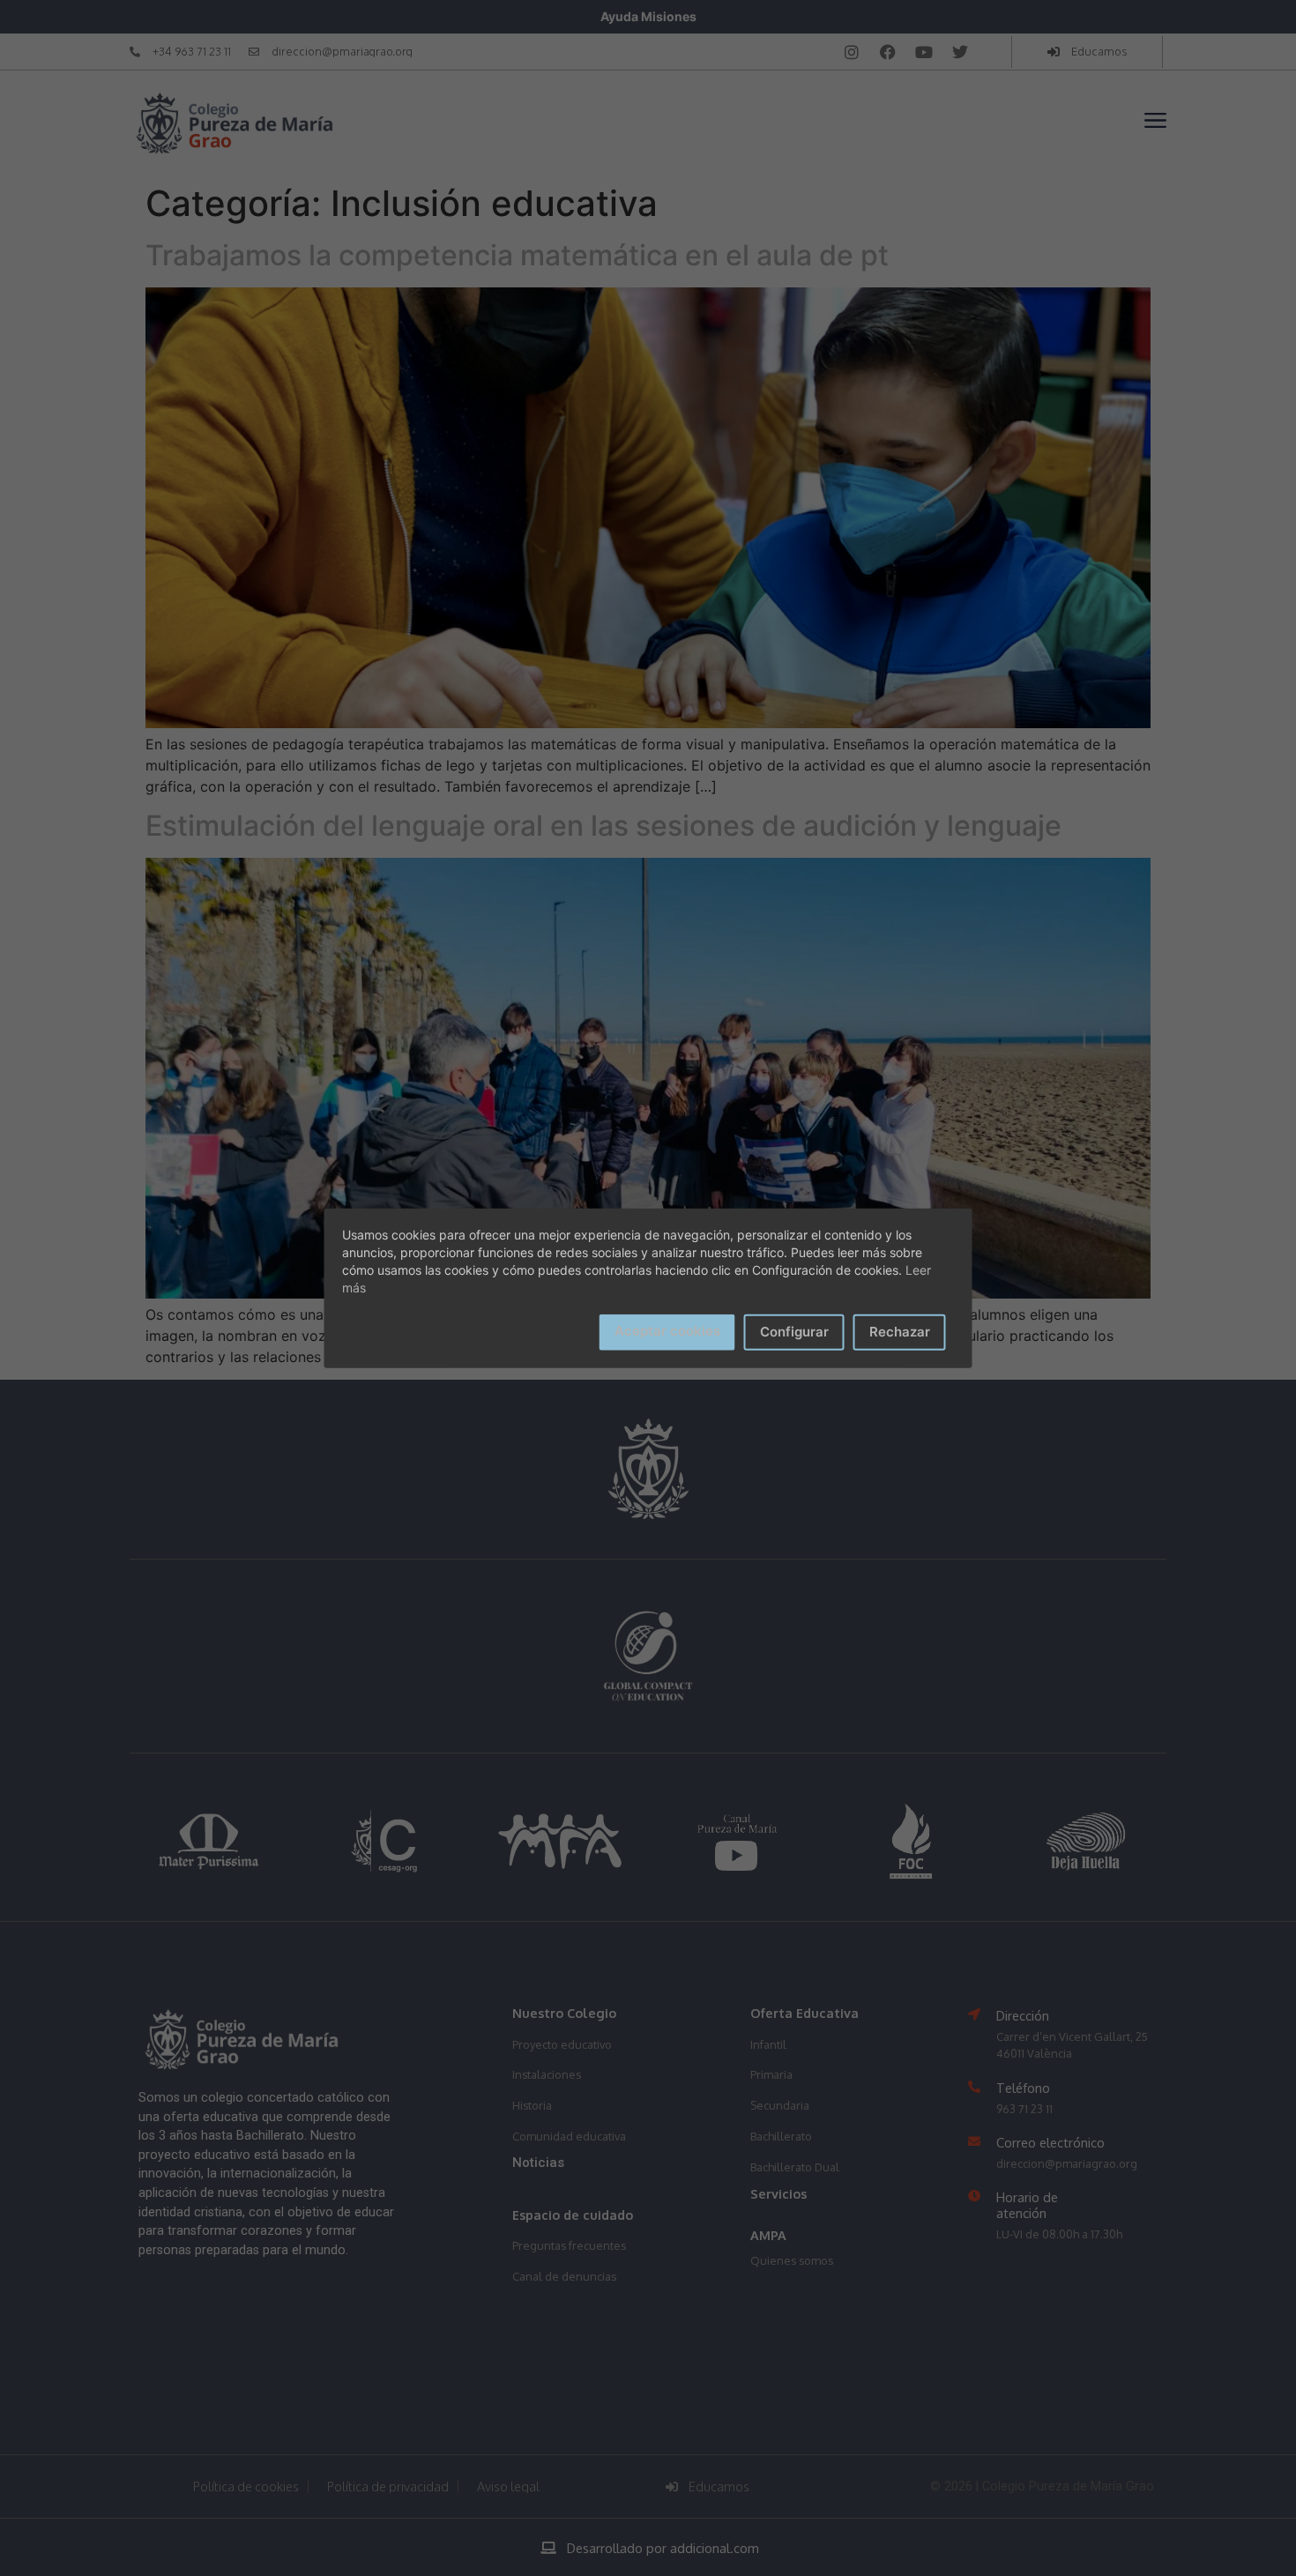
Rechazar (900, 1332)
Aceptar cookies (667, 1331)
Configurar (794, 1332)
